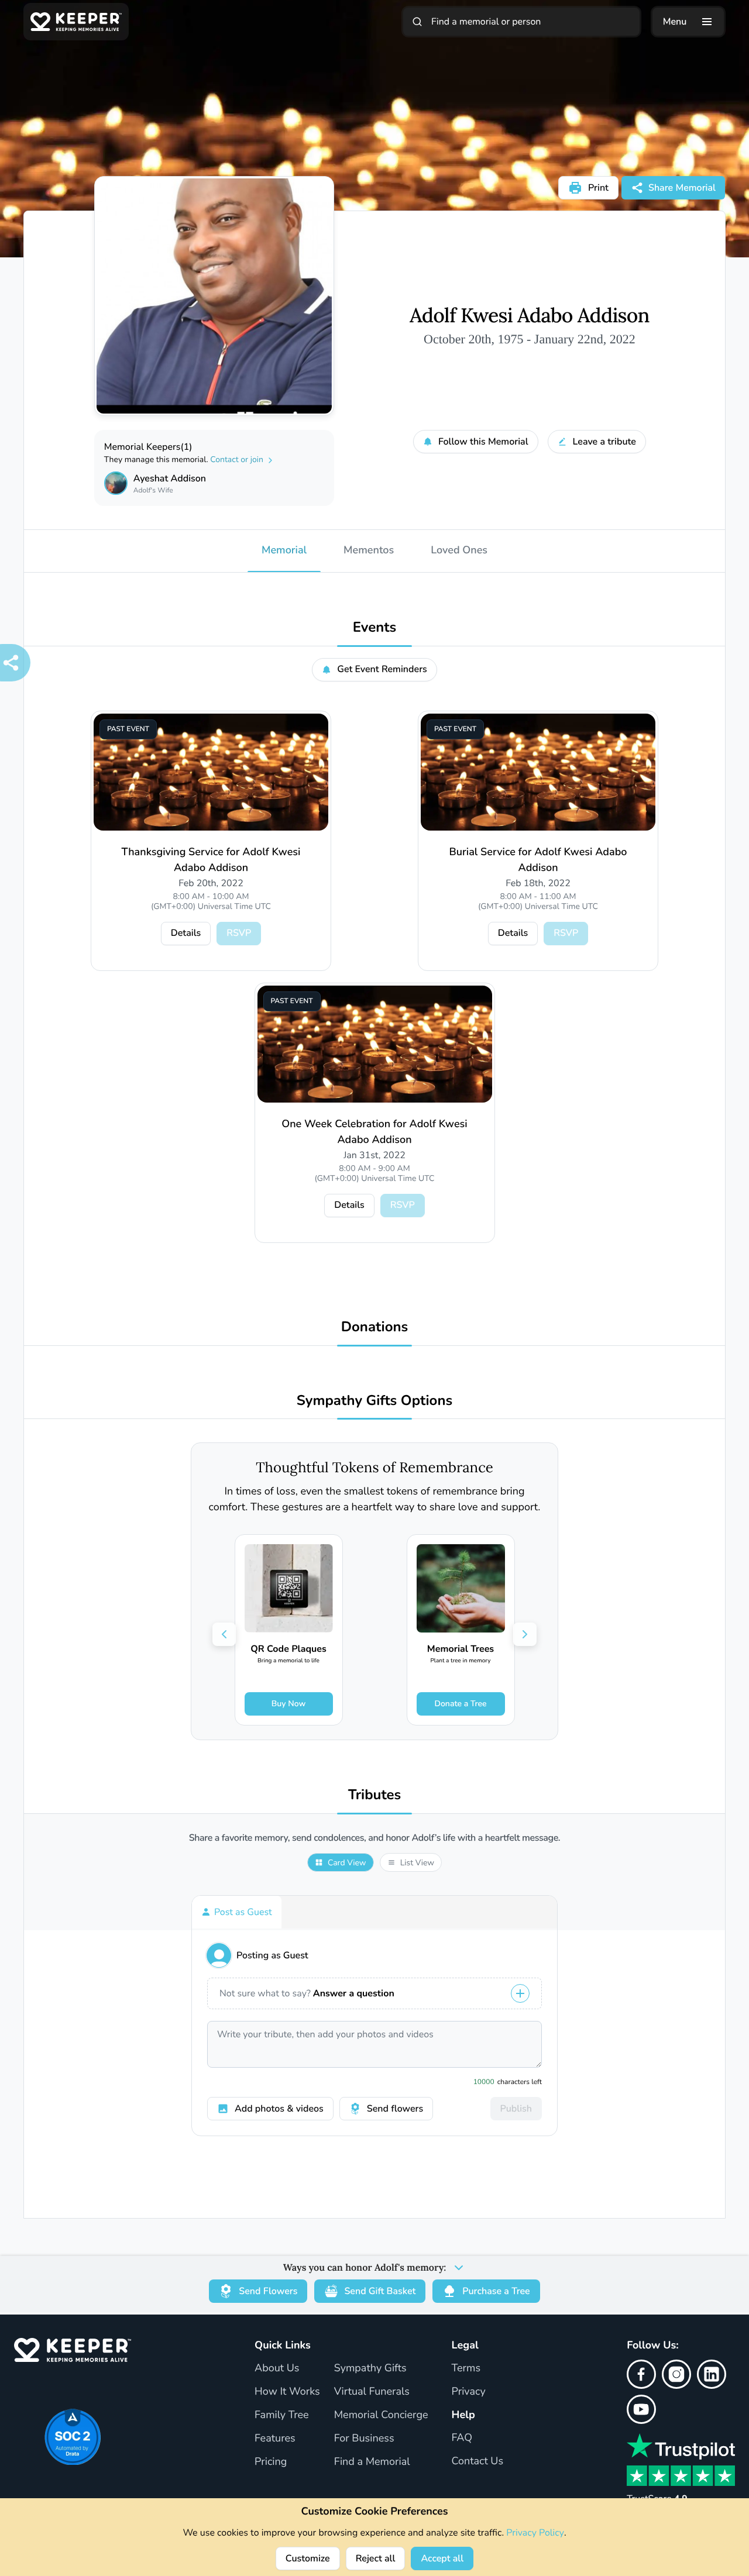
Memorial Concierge (381, 2415)
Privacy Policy (535, 2533)
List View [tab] (417, 1863)
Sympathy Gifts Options (374, 1401)
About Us (277, 2368)
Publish (516, 2109)
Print (598, 188)
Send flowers (395, 2109)
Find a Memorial (372, 2462)
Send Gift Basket (380, 2291)
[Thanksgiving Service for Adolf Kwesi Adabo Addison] (211, 772)
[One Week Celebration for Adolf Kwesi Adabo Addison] (375, 1044)
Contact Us (478, 2461)
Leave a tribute (604, 442)
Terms (466, 2368)
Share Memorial (682, 188)
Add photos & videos (279, 2109)
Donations (375, 1327)
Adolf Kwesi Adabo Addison (530, 316)
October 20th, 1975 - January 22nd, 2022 (530, 339)
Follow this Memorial (483, 442)
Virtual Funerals (372, 2392)
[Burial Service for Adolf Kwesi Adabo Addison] (538, 772)
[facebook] (641, 2374)
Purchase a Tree (496, 2291)
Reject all (376, 2558)
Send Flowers (268, 2291)
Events (375, 628)
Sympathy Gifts (370, 2368)
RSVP (239, 933)
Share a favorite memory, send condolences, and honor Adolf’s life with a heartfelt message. (375, 1838)
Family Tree (282, 2415)
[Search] (417, 22)
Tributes (375, 1795)
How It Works (287, 2392)
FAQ (462, 2438)
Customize (308, 2558)
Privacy (469, 2392)
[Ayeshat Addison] (116, 484)
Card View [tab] (347, 1863)
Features (275, 2439)
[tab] (237, 1912)
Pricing (271, 2462)
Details (186, 933)
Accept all (442, 2558)
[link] (289, 1630)
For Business (364, 2439)
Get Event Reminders (382, 669)
